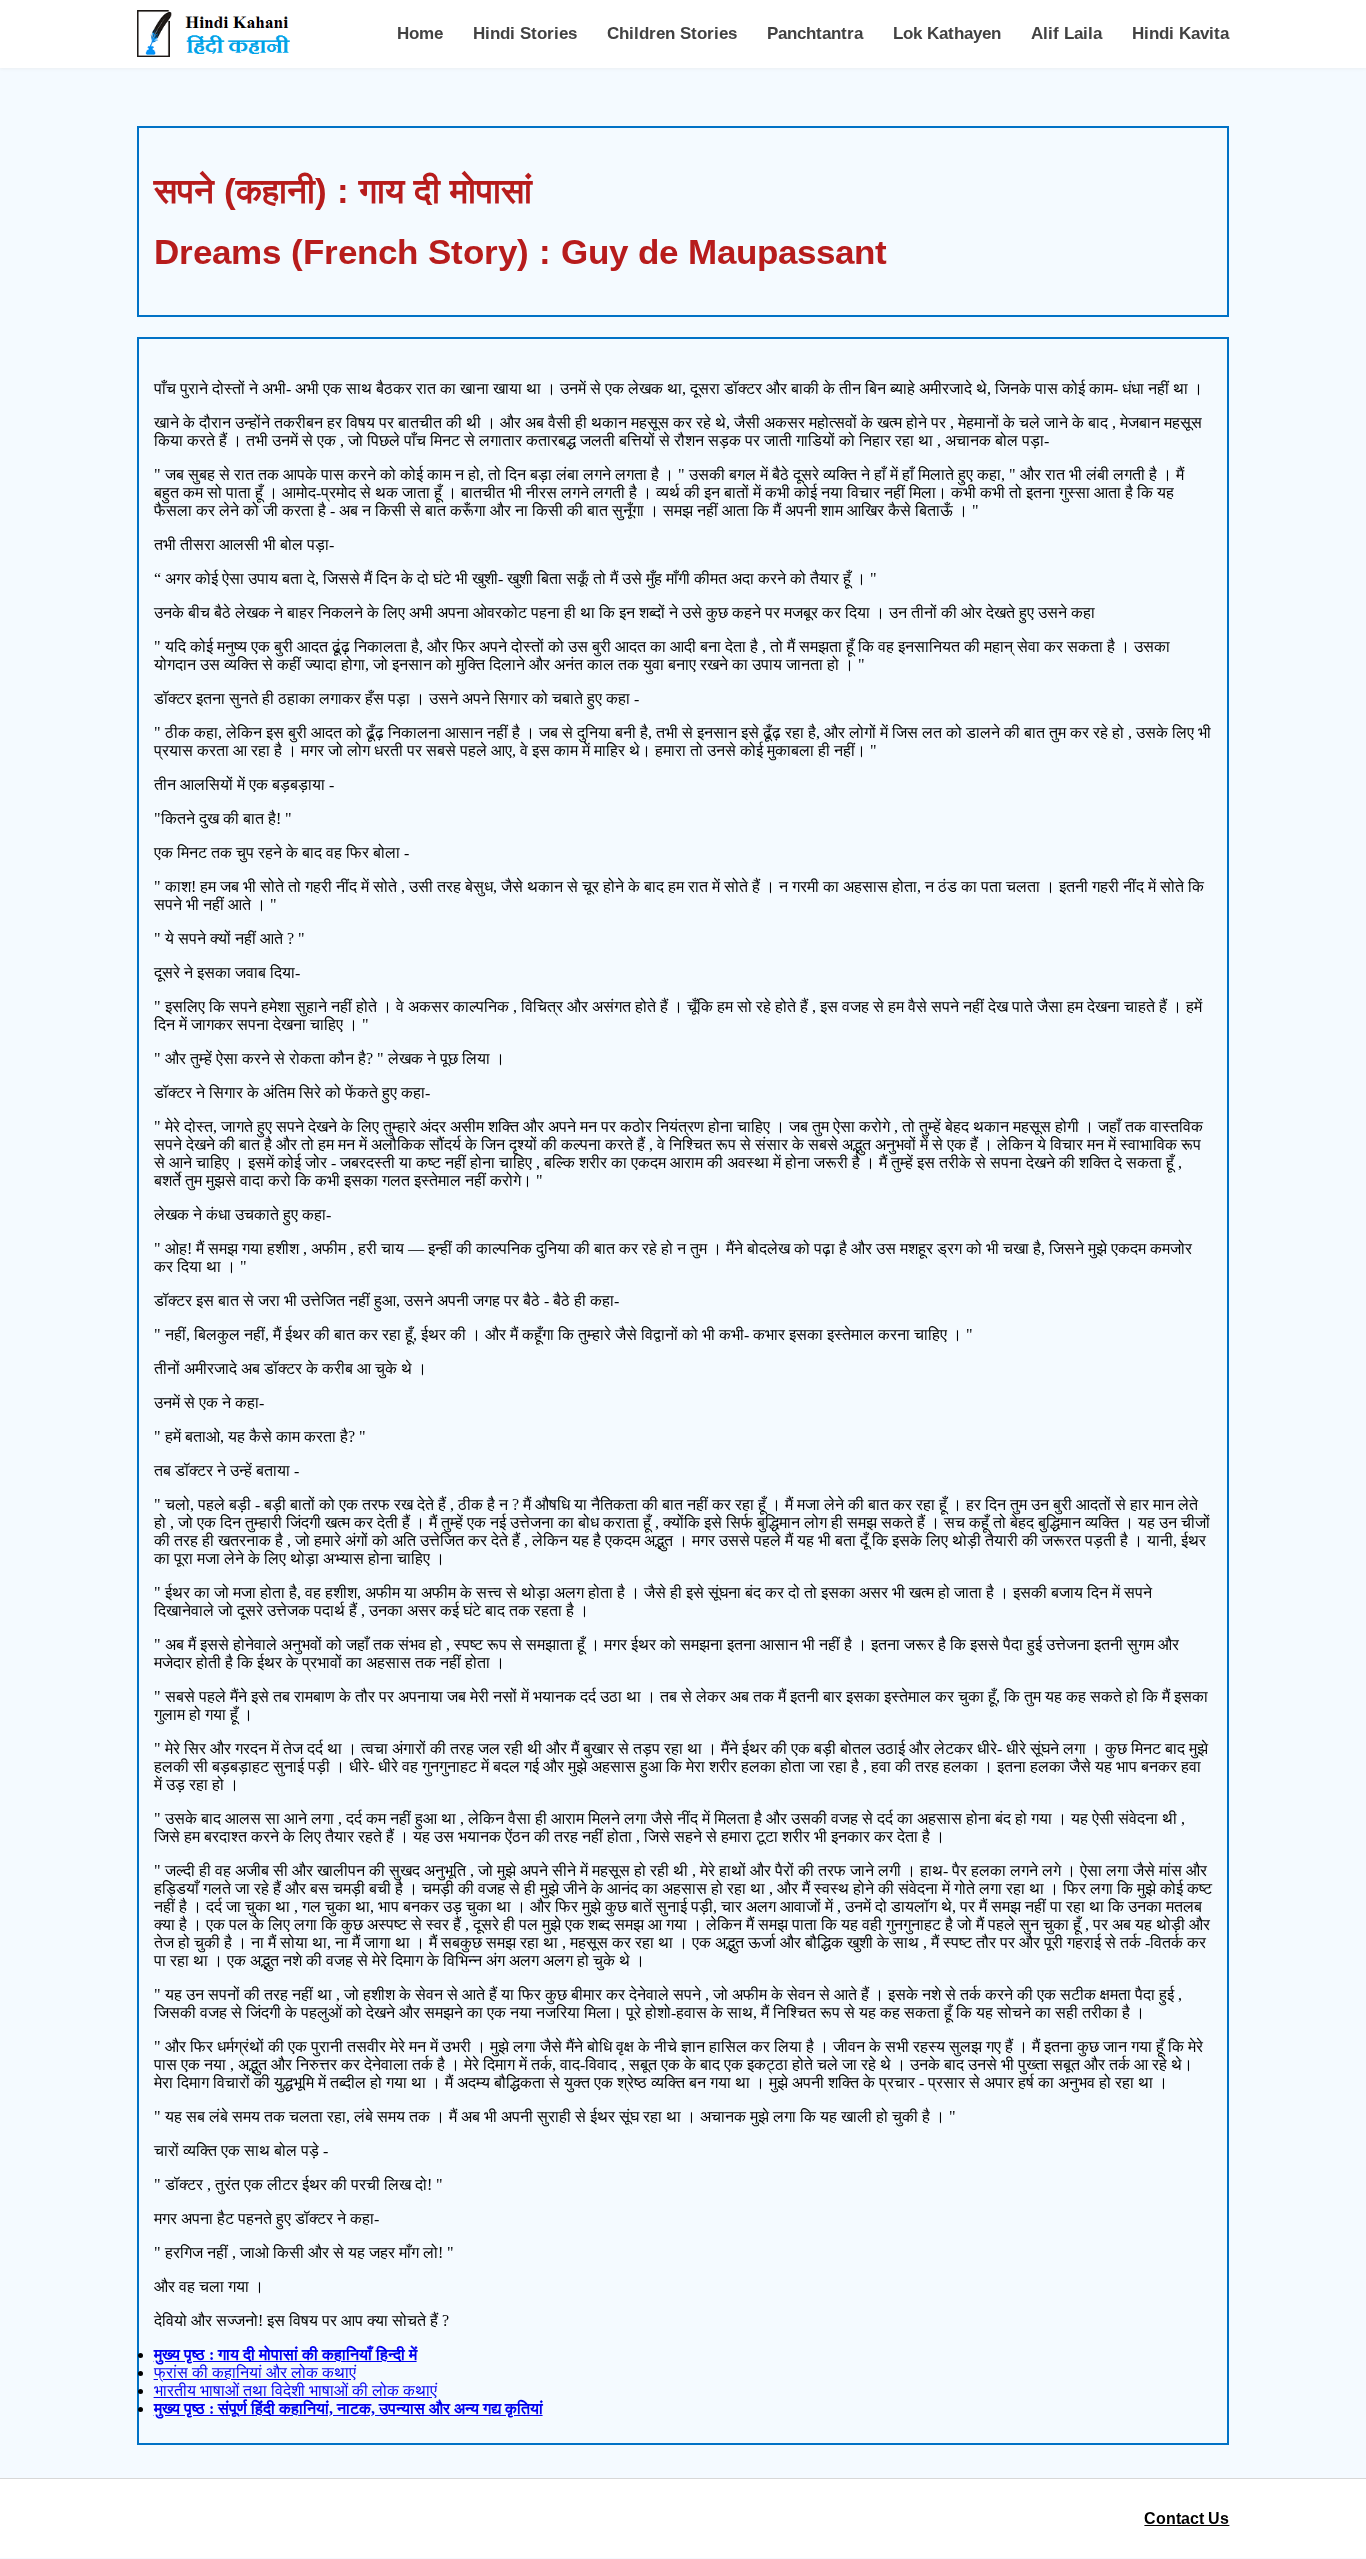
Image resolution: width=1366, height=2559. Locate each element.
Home (420, 33)
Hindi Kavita (1180, 33)
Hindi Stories (525, 33)
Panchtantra (815, 33)
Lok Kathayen (947, 33)
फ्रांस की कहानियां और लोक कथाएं (255, 2372)
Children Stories (672, 33)
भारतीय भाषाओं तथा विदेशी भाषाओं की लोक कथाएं (295, 2390)
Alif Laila (1066, 33)
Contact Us (1186, 2518)
